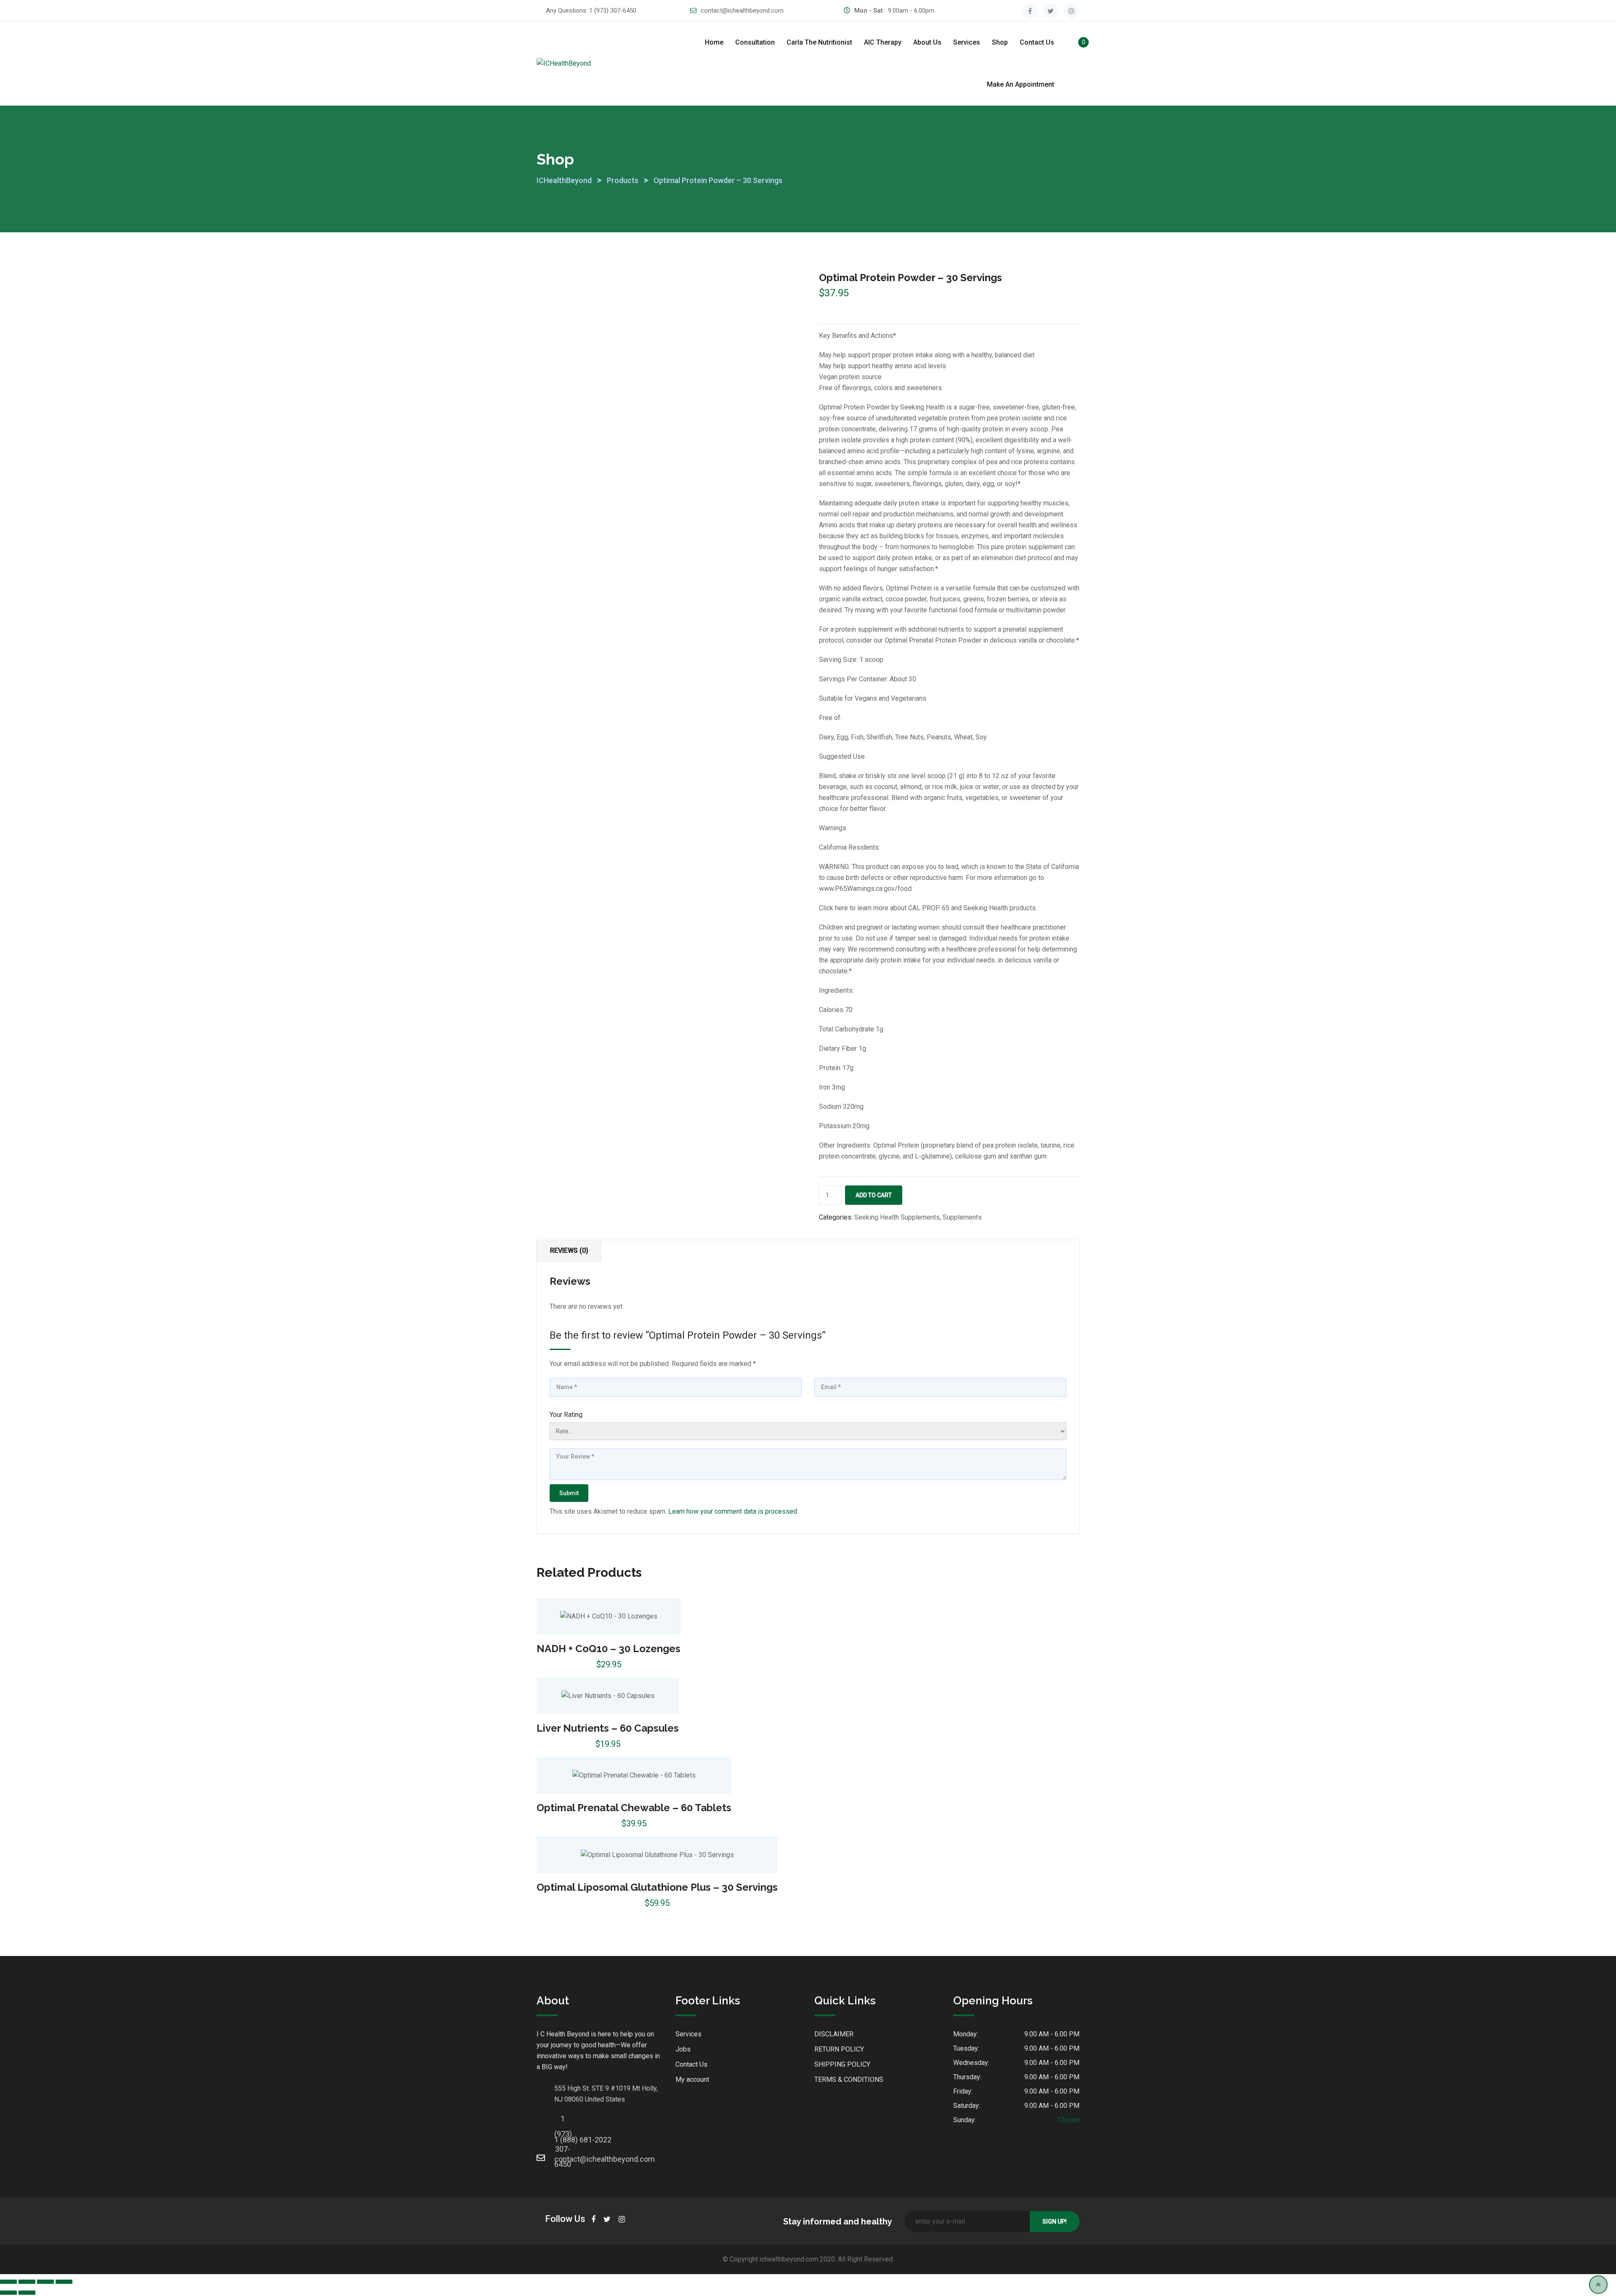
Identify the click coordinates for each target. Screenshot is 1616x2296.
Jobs (683, 2049)
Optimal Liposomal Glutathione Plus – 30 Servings (657, 1887)
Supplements (962, 1217)
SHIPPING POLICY (842, 2064)
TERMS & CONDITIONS (849, 2079)
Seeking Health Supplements (897, 1217)
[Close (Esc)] (64, 2282)
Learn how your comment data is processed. (733, 1511)
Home (714, 42)
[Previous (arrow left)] (8, 2293)
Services (967, 42)
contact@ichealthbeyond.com (742, 11)
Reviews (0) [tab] (569, 1250)
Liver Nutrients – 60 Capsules (608, 1728)
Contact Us (1037, 42)
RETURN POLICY (839, 2049)
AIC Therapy (883, 42)
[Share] (45, 2282)
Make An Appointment (1021, 84)
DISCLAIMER (834, 2034)
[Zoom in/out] (8, 2282)
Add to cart (874, 1195)
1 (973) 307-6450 (613, 11)
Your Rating (566, 1415)
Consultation (755, 42)
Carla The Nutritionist (819, 42)
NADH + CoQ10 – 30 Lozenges (609, 1649)
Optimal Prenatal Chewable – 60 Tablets (634, 1808)
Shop (1000, 42)
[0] (1075, 44)
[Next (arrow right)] (27, 2293)
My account (692, 2079)
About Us (927, 42)
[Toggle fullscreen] (27, 2282)
